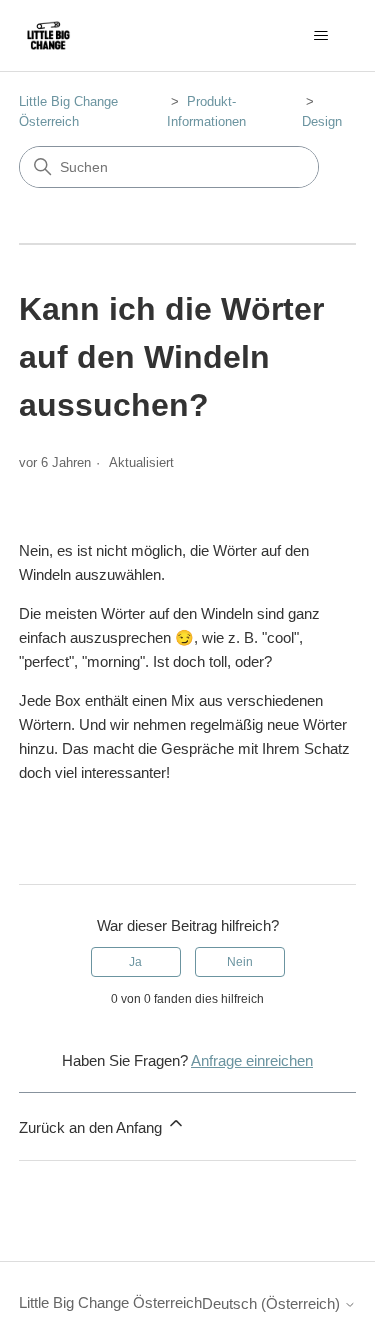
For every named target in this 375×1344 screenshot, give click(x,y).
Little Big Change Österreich (110, 1302)
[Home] (48, 35)
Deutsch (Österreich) (273, 1303)
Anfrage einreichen (252, 1060)
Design (322, 121)
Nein (240, 962)
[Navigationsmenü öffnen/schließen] (320, 36)
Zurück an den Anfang (92, 1127)
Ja (135, 962)
